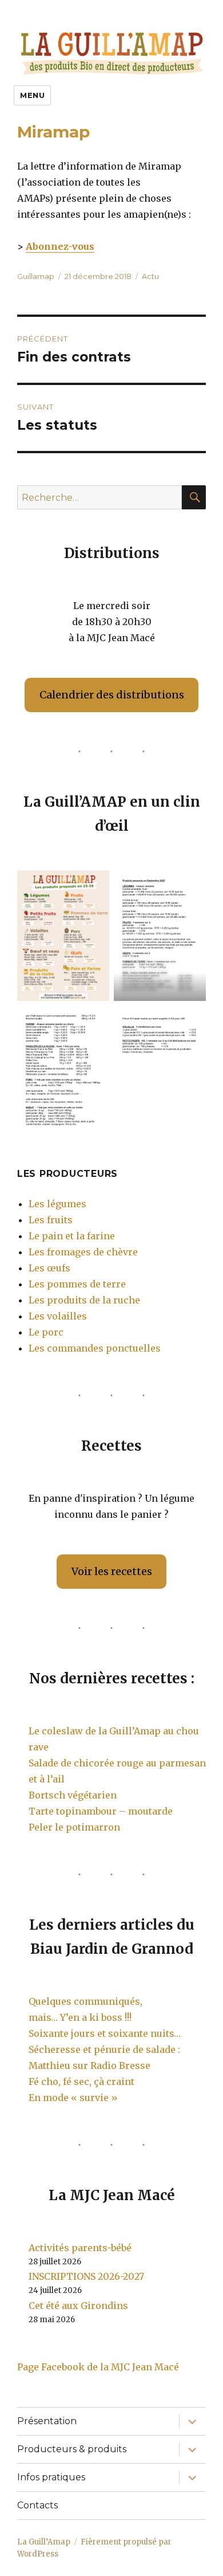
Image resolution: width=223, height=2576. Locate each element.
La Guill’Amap (44, 2542)
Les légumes (57, 1204)
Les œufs (49, 1268)
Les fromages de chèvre (83, 1252)
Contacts (37, 2505)
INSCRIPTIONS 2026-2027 (86, 2276)
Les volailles (58, 1316)
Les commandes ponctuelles (95, 1348)
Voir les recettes (112, 1571)
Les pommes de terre (77, 1284)
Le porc (46, 1332)
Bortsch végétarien (73, 1795)
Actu (150, 276)
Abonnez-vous (60, 246)
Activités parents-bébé (80, 2248)
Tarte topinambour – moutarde (101, 1811)
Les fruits (51, 1220)
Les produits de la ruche (84, 1300)
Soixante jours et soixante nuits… (105, 2033)
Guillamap (36, 276)
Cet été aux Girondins (78, 2306)
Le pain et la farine (72, 1236)
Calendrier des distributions (112, 695)
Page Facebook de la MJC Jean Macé (98, 2367)
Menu (32, 95)
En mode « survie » (73, 2098)
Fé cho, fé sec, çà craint (81, 2082)
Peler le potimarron (74, 1827)
